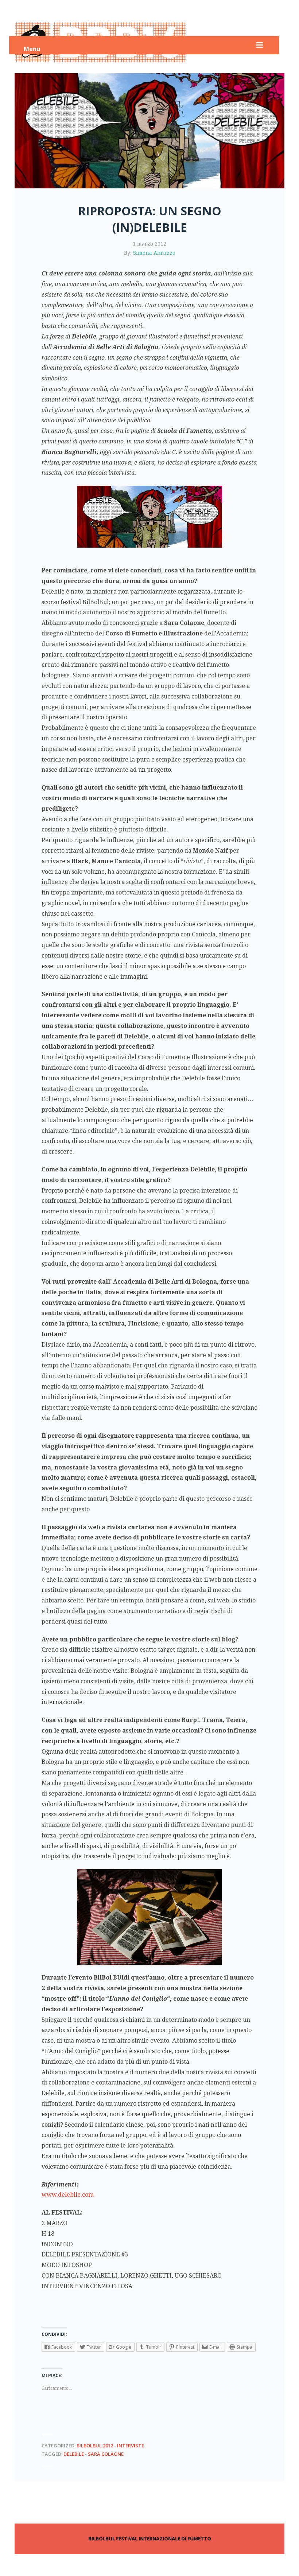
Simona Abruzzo (154, 253)
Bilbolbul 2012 (95, 2446)
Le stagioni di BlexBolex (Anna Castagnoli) (221, 2497)
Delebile (74, 2454)
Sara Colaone (106, 2454)
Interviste (131, 2446)
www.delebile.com (68, 2195)
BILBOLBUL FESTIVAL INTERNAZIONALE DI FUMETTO (150, 2538)
